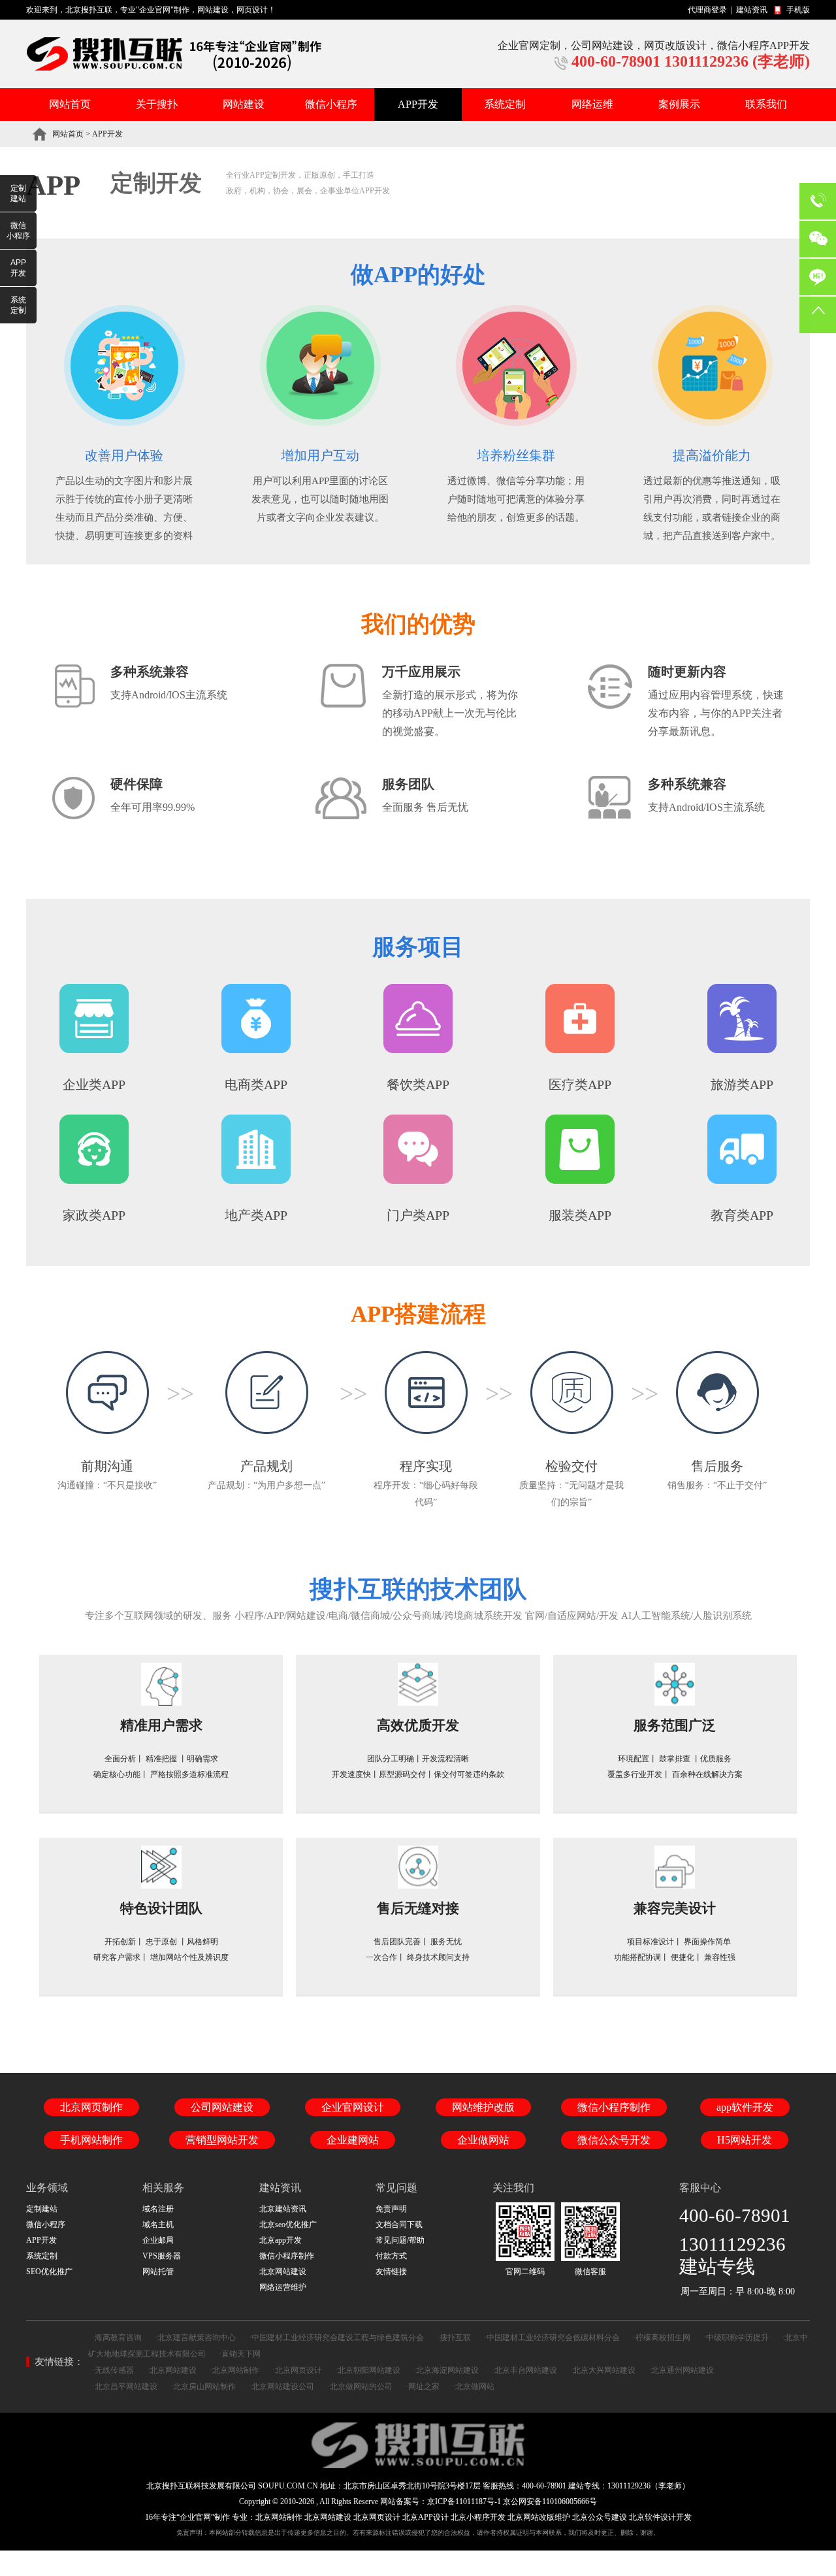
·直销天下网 (240, 2354)
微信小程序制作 (614, 2107)
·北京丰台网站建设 (524, 2370)
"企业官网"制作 (163, 10)
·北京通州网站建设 (681, 2370)
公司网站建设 (602, 45)
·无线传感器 (113, 2370)
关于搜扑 (157, 104)
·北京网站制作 (234, 2370)
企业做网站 (483, 2140)
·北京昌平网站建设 (125, 2387)
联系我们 (766, 104)
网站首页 (70, 104)
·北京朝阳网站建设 (368, 2370)
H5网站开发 (745, 2140)
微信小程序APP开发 (764, 45)
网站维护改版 (483, 2107)
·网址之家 (423, 2387)
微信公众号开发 (614, 2140)
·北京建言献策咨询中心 (195, 2338)
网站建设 (213, 10)
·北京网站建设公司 (281, 2387)
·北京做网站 (474, 2387)
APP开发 (418, 104)
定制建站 (18, 193)
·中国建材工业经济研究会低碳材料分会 (552, 2338)
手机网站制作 (91, 2140)
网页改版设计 (675, 45)
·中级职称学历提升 (736, 2338)
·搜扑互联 (454, 2338)
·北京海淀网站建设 (446, 2370)
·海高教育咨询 (117, 2338)
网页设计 (252, 10)
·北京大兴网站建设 (603, 2370)
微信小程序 (331, 104)
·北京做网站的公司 (360, 2387)
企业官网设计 (353, 2107)
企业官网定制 (529, 45)
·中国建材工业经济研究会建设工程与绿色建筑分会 (336, 2338)
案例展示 (679, 104)
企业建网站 (353, 2140)
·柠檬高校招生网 (662, 2338)
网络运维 (592, 104)
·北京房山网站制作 (203, 2387)
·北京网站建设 (172, 2370)
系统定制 (505, 104)
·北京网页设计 (297, 2370)
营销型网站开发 (222, 2140)
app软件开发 (745, 2107)
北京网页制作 (91, 2107)
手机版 (798, 10)
